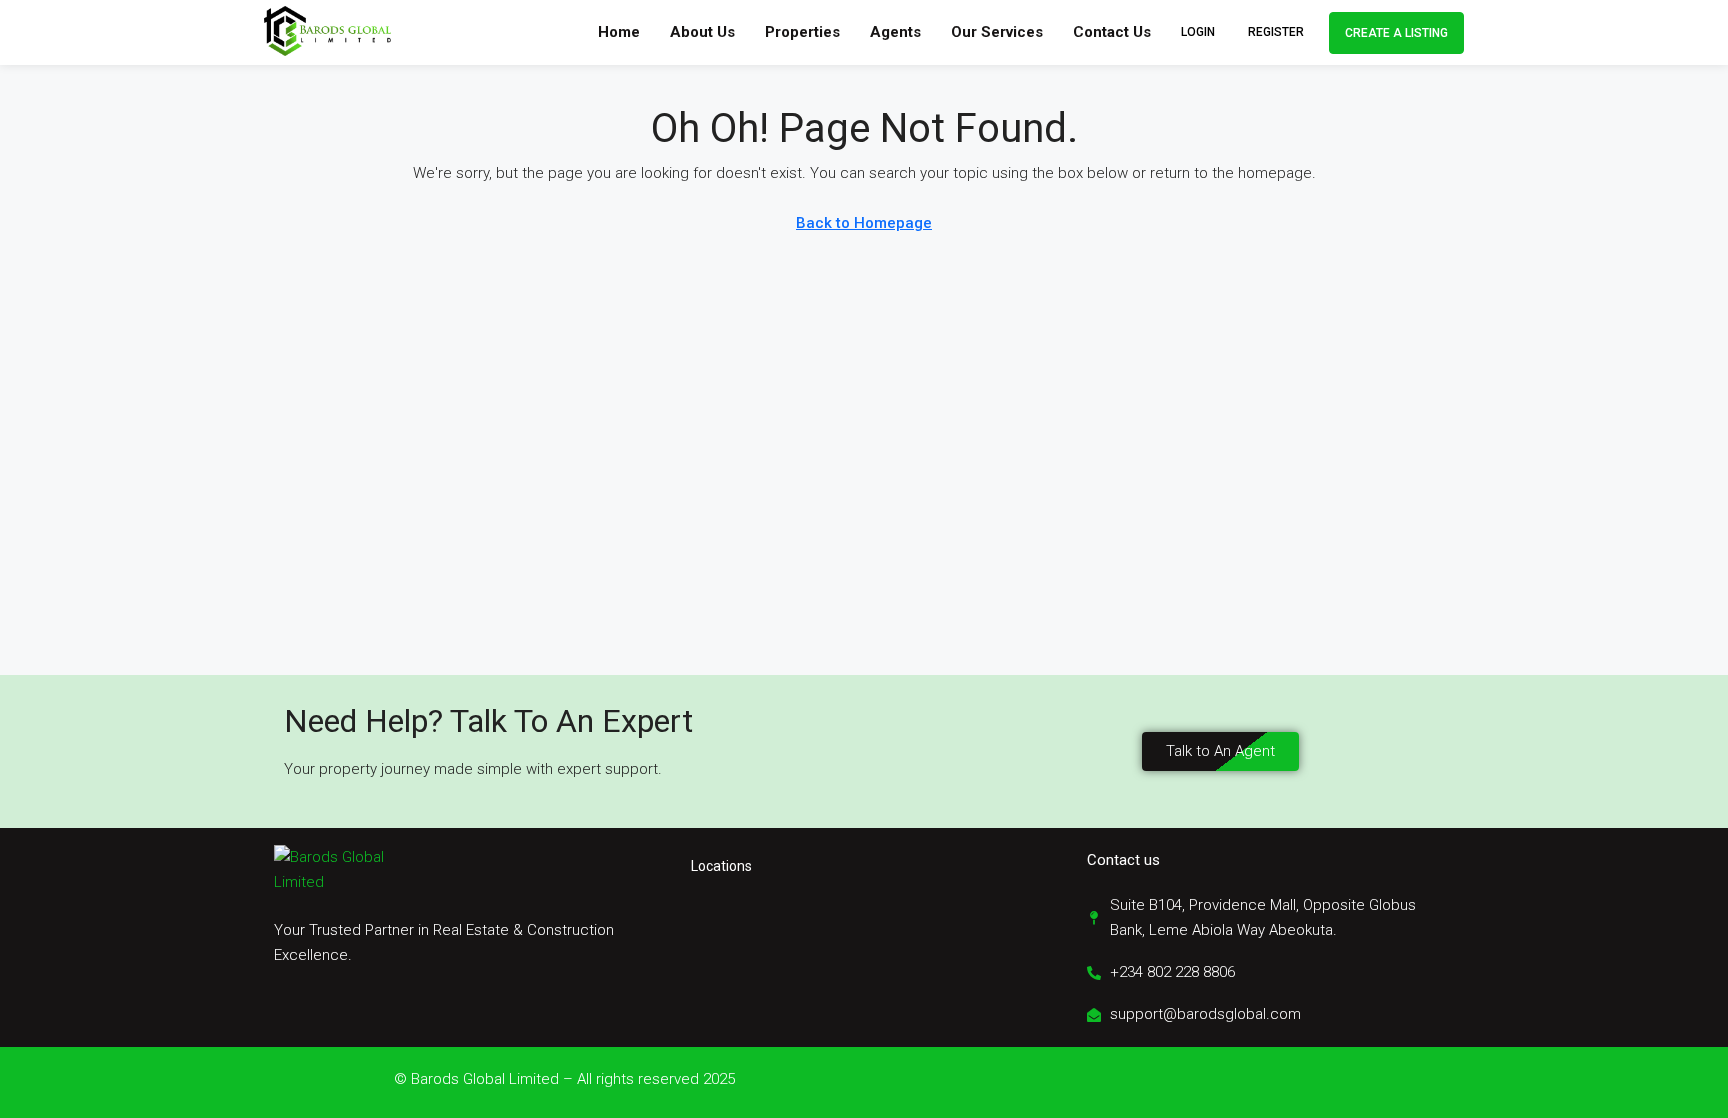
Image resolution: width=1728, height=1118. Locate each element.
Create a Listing (1396, 33)
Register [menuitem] (1276, 32)
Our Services (997, 32)
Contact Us (1112, 32)
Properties (802, 32)
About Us (702, 32)
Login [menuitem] (1199, 32)
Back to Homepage (864, 223)
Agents (895, 32)
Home (619, 32)
